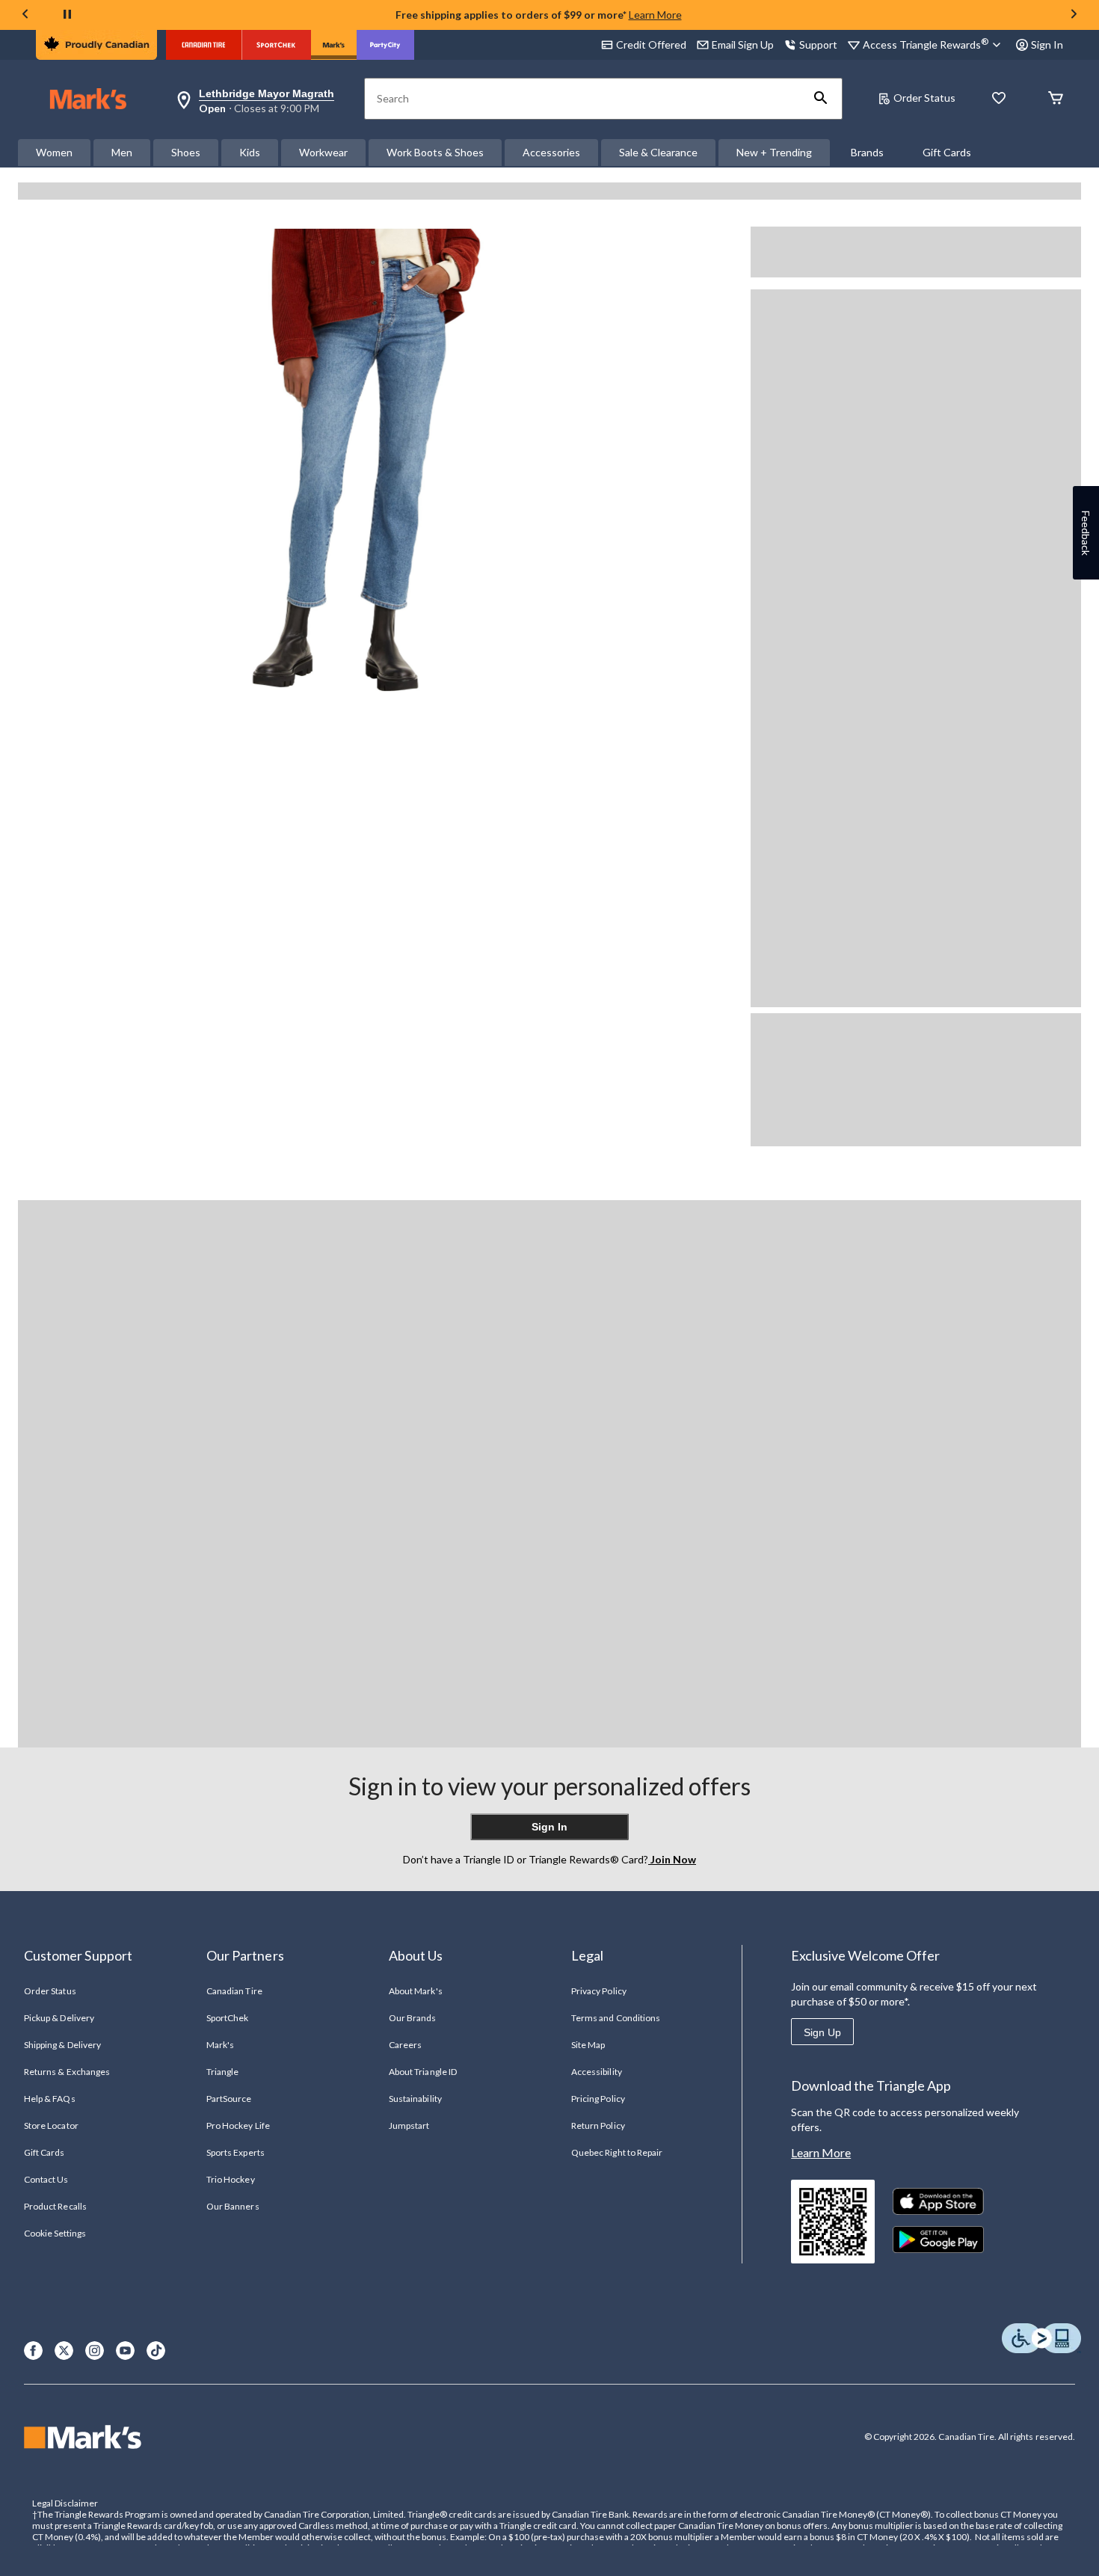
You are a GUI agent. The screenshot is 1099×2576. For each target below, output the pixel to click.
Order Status (924, 98)
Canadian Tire (234, 1991)
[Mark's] (334, 45)
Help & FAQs (49, 2099)
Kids (250, 152)
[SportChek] (276, 45)
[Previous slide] (25, 15)
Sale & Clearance (658, 152)
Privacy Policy (599, 1991)
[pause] (67, 15)
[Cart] (1056, 99)
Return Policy (598, 2125)
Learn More (655, 15)
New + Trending (774, 152)
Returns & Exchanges (67, 2072)
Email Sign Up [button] (743, 44)
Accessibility (597, 2072)
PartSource (229, 2099)
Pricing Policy (598, 2099)
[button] (821, 99)
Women (54, 152)
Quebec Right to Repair (617, 2152)
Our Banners (233, 2206)
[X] (64, 2351)
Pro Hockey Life (238, 2125)
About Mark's (415, 1991)
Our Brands (412, 2018)
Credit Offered (651, 44)
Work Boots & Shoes (435, 152)
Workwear (323, 152)
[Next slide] (1074, 15)
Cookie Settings (55, 2233)
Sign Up (822, 2032)
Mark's (220, 2045)
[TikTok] (156, 2351)
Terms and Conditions (616, 2018)
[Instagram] (95, 2351)
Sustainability (415, 2099)
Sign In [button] (1047, 44)
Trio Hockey (230, 2179)
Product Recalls (55, 2206)
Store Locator (51, 2125)
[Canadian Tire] (204, 45)
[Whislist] (999, 99)
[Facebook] (33, 2351)
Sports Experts (235, 2152)
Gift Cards (947, 152)
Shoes (186, 152)
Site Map (588, 2045)
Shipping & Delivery (62, 2045)
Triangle (222, 2072)
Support (818, 44)
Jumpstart (409, 2125)
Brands (867, 152)
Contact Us (46, 2179)
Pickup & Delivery (59, 2018)
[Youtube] (125, 2351)
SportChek (227, 2018)
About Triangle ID (423, 2072)
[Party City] (385, 45)
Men (122, 152)
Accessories (551, 152)
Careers (405, 2045)
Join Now (672, 1859)
